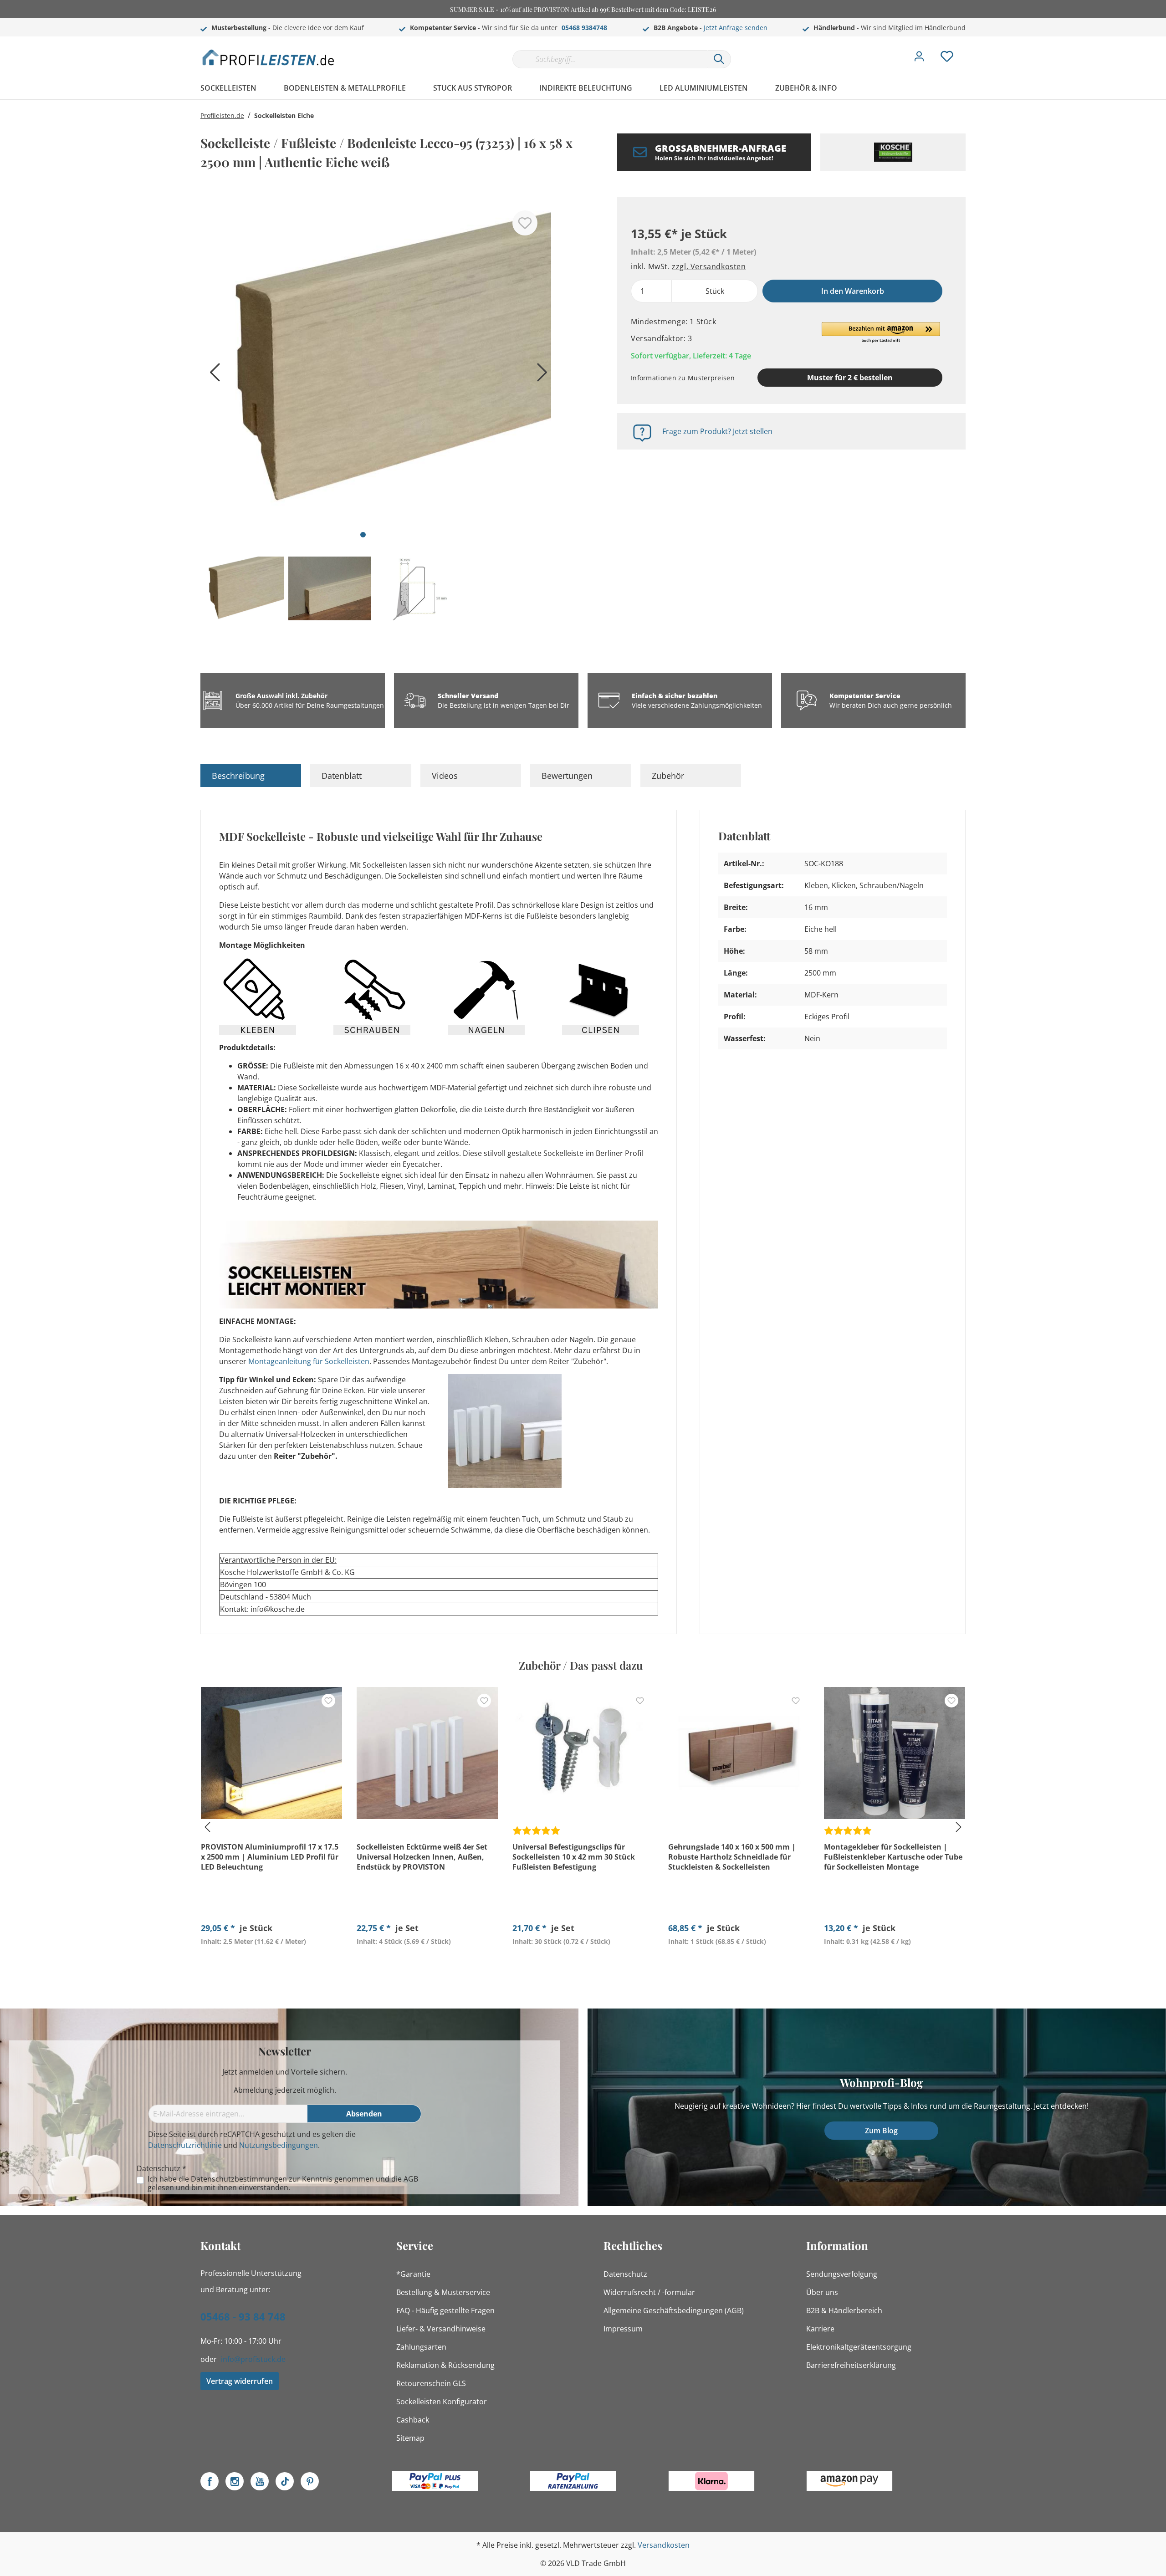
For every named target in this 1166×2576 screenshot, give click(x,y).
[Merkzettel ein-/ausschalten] (525, 223)
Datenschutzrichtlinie (185, 2145)
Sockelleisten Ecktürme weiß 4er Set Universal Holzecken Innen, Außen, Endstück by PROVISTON (422, 1857)
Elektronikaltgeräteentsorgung (859, 2347)
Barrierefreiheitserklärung (851, 2365)
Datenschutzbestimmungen (239, 2179)
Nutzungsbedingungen (279, 2145)
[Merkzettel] (947, 59)
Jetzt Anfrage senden (736, 28)
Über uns (822, 2292)
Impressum (623, 2329)
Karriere (820, 2329)
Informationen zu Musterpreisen (683, 378)
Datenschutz (625, 2274)
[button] (881, 333)
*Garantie (413, 2274)
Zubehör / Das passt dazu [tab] (581, 1665)
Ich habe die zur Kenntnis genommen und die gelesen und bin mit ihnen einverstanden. (283, 2183)
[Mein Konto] (919, 59)
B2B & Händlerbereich (844, 2310)
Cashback (413, 2420)
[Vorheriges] (212, 376)
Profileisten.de (222, 115)
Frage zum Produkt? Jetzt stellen (717, 431)
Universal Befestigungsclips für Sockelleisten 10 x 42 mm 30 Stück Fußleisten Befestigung (574, 1857)
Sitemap (410, 2438)
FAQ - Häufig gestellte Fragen (445, 2310)
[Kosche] (893, 152)
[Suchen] (719, 59)
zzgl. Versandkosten (709, 266)
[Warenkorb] (969, 50)
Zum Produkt (271, 1963)
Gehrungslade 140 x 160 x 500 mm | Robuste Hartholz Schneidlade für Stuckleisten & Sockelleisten (732, 1857)
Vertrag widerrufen (240, 2381)
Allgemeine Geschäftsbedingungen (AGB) (674, 2310)
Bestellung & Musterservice (443, 2292)
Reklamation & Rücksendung (445, 2365)
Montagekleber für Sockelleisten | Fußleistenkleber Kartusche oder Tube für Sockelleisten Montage (893, 1857)
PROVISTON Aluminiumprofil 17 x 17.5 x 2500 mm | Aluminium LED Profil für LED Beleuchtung (270, 1857)
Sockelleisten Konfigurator (442, 2402)
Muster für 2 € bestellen (850, 378)
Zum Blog (881, 2131)
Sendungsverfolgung (842, 2274)
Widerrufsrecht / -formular (649, 2292)
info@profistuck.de (253, 2359)
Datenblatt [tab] (342, 776)
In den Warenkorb (853, 291)
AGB (411, 2179)
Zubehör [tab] (668, 776)
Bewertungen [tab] (567, 776)
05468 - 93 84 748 (243, 2316)
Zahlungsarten (421, 2347)
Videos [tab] (445, 776)
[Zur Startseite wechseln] (269, 57)
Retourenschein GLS (431, 2383)
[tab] (251, 776)
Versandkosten (664, 2545)
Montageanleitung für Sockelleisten (309, 1361)
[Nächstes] (540, 376)
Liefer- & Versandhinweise (441, 2329)
